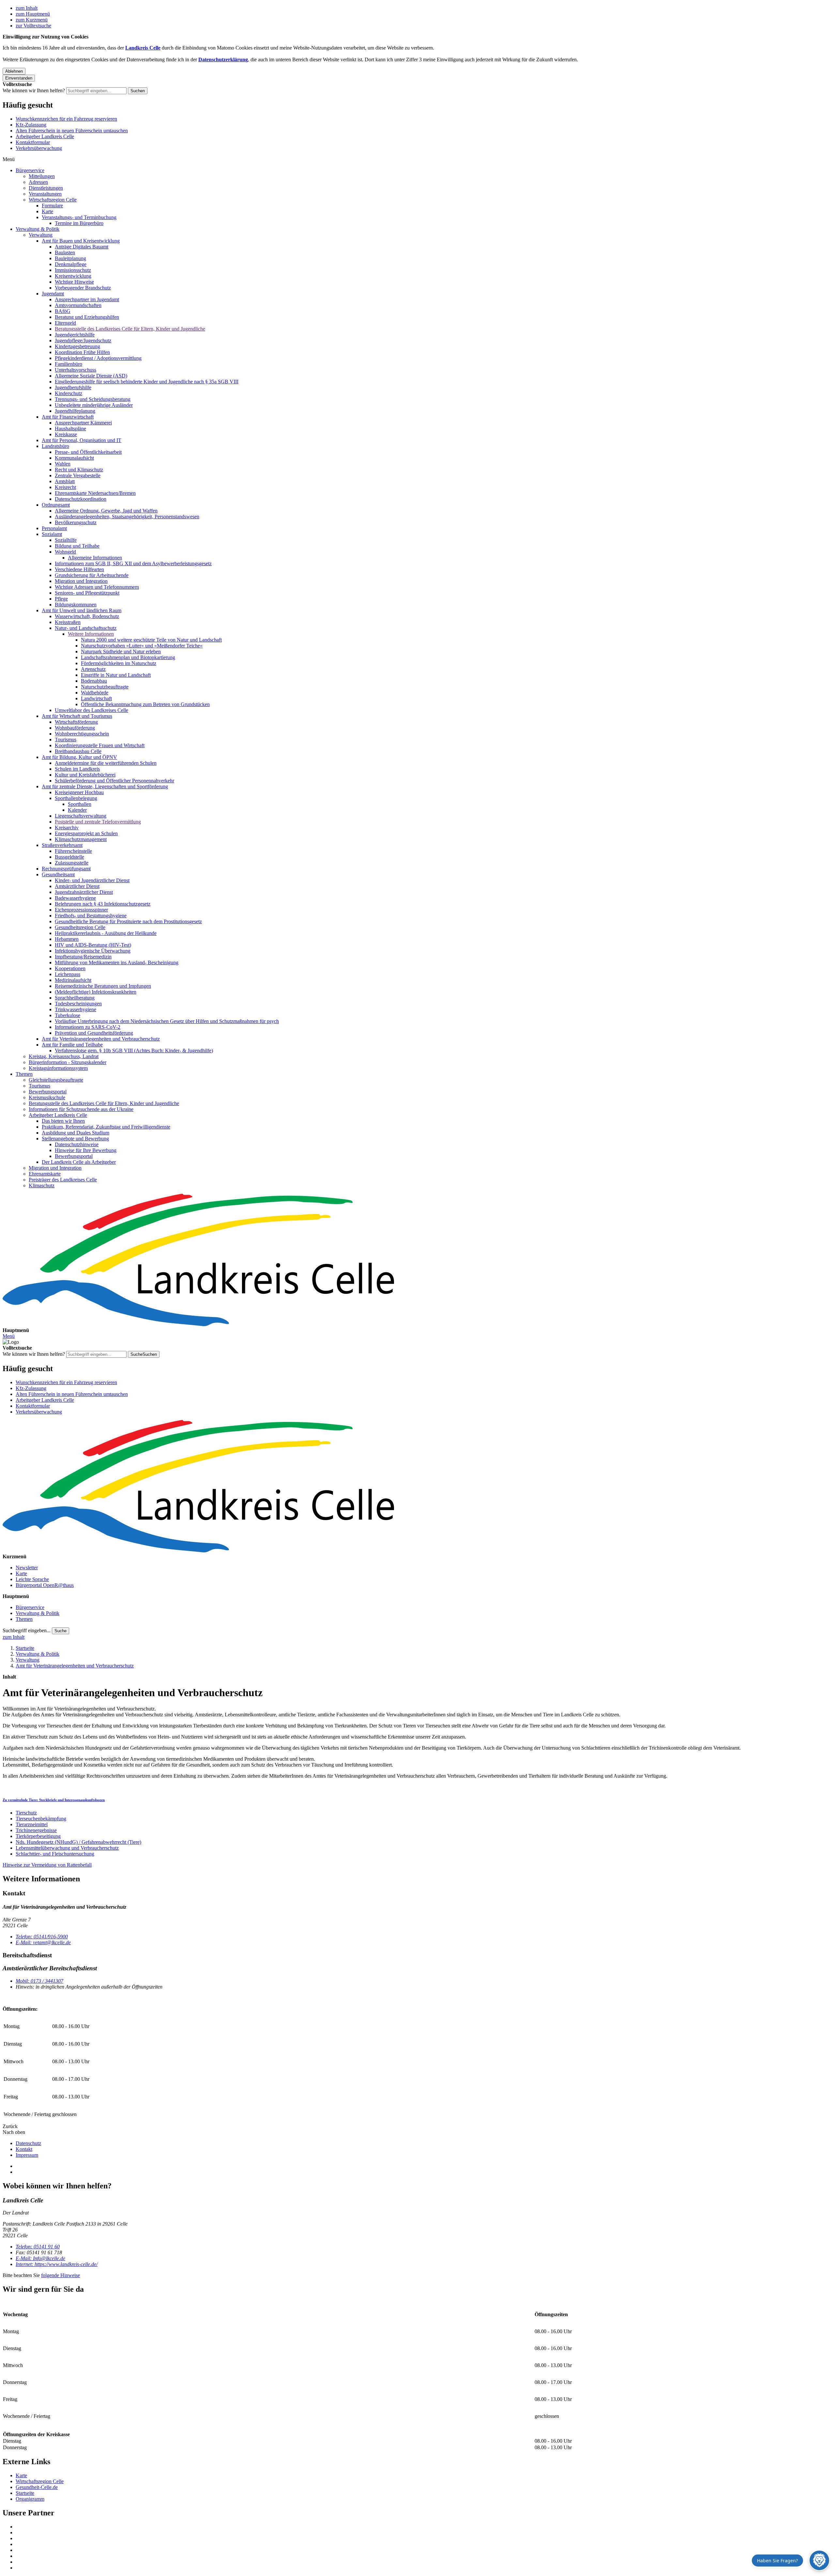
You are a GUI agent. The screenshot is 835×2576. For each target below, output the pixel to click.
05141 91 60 (38, 2247)
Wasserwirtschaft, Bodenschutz (87, 616)
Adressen (38, 182)
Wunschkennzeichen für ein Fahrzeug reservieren (66, 119)
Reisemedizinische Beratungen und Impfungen (103, 986)
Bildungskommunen (76, 605)
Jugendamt (53, 294)
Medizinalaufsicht (73, 980)
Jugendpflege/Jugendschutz (83, 341)
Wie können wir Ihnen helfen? (34, 90)
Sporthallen (80, 804)
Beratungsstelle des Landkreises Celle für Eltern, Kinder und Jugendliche (130, 329)
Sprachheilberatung (75, 998)
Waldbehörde (95, 693)
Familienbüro (68, 364)
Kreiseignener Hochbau (79, 792)
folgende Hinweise (61, 2275)
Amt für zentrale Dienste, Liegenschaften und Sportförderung (105, 786)
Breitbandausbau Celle (78, 751)
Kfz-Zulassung (31, 125)
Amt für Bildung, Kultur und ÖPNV (79, 757)
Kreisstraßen (68, 622)
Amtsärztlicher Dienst (77, 886)
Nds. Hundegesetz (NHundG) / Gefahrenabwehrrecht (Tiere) (78, 1842)
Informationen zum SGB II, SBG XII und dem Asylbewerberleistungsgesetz (133, 563)
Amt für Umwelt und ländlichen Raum (82, 610)
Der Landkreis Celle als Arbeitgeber (79, 1162)
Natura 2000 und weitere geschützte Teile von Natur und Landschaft (151, 640)
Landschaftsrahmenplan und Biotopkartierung (128, 657)
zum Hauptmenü (33, 14)
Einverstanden (19, 78)
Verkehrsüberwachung (39, 148)
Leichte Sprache (32, 1579)
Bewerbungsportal (48, 1092)
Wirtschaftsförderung (76, 722)
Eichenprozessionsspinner (81, 910)
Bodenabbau (94, 681)
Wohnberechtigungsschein (82, 734)
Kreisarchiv (67, 828)
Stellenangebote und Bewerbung (75, 1139)
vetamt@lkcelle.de (43, 1942)
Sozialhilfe (66, 540)
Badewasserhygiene (75, 898)
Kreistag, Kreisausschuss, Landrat (64, 1056)
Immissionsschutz (73, 270)
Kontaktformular (33, 142)
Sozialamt (52, 534)
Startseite (25, 1648)
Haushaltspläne (70, 429)
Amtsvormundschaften (78, 305)
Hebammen (67, 939)
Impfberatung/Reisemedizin (83, 957)
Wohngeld (65, 552)
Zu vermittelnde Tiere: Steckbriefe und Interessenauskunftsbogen (54, 1800)
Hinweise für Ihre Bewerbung (86, 1150)
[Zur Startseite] (417, 1261)
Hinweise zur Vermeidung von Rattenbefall (47, 1865)
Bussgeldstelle (69, 857)
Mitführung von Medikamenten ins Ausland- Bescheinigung (117, 962)
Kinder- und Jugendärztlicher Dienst (92, 880)
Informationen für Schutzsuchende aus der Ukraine (81, 1109)
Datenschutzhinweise (77, 1144)
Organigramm (30, 2499)
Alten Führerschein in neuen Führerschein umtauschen (72, 131)
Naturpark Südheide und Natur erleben (121, 651)
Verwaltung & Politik (38, 229)
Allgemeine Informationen (95, 558)
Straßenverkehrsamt (62, 845)
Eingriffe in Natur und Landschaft (116, 675)
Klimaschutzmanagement (81, 839)
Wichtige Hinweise (74, 282)
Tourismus (66, 740)
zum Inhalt (27, 8)
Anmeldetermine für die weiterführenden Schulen (106, 763)
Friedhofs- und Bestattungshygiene (91, 916)
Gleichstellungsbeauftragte (56, 1080)
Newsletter (27, 1568)
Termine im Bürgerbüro (79, 223)
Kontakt (24, 2149)
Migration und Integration (81, 581)
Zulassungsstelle (72, 863)
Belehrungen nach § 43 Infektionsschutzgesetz (103, 904)
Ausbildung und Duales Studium (76, 1133)
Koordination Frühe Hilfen (82, 352)
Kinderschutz (68, 393)
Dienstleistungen (46, 188)
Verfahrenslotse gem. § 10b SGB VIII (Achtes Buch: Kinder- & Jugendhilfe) (134, 1051)
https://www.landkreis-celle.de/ (57, 2264)
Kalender (77, 810)
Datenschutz (28, 2143)
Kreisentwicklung (73, 276)
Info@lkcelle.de (40, 2258)
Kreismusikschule (47, 1097)
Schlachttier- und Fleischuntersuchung (55, 1854)
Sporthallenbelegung (76, 798)
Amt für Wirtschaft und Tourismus (77, 716)
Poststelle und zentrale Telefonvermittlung (98, 822)
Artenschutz (93, 669)
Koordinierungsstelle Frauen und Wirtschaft (100, 745)
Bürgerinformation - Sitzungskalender (68, 1062)
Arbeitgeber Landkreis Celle (45, 136)
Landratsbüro (55, 446)
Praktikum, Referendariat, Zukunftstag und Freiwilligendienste (106, 1127)
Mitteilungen (42, 176)
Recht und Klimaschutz (79, 470)
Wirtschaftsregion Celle (53, 200)
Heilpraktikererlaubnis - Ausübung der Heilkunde (106, 933)
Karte (47, 211)
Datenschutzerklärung (223, 59)
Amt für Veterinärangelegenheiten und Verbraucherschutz (101, 1039)
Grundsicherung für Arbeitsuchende (92, 575)
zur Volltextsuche (33, 26)
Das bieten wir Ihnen (63, 1121)
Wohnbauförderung (75, 728)
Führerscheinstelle (73, 851)
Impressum (27, 2155)
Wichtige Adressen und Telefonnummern (97, 587)
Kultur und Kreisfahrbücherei (85, 775)
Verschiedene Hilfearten (79, 569)
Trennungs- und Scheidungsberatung (93, 399)
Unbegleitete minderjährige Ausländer (94, 405)
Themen (24, 1074)
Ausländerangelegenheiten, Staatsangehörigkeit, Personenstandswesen (127, 517)
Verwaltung (41, 235)
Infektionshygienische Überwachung (93, 951)
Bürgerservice (30, 170)
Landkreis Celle (143, 48)
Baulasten (65, 252)
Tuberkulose (68, 1015)
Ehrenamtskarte (45, 1174)
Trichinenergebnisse (36, 1830)
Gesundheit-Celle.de (37, 2487)
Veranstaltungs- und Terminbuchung (79, 217)
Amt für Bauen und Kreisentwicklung (81, 241)
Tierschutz (26, 1813)
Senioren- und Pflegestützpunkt (87, 593)
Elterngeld (65, 323)
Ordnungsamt (56, 505)
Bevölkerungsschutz (76, 522)
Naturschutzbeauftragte (105, 687)
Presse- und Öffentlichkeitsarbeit (88, 452)
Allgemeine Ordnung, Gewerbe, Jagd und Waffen (106, 511)
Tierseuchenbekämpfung (41, 1819)
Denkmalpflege (71, 264)
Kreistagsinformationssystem (58, 1068)
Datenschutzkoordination (81, 499)
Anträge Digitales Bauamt (82, 247)
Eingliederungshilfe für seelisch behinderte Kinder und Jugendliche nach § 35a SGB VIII (147, 382)
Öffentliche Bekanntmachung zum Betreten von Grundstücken (145, 704)
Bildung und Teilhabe (77, 546)
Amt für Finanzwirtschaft (68, 417)
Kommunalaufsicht (74, 458)
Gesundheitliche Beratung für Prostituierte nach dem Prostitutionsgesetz (128, 921)
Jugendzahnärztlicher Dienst (84, 892)
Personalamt (54, 528)
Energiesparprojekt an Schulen (86, 833)
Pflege (61, 599)
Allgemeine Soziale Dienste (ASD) (91, 376)
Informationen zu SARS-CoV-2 (88, 1027)
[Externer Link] (424, 2527)
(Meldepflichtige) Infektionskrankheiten (96, 992)
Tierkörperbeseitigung (38, 1836)
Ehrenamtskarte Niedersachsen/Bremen (95, 493)
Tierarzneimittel (32, 1824)
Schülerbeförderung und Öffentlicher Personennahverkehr (114, 781)
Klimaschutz (42, 1185)
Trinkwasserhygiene (76, 1009)
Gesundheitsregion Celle (80, 927)
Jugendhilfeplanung (75, 411)
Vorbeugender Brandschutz (83, 288)
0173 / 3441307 (39, 1981)
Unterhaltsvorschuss (76, 370)
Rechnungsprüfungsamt (66, 869)
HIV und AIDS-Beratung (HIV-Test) (93, 945)
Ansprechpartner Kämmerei (83, 423)
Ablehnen (14, 71)
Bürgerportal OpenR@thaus (45, 1585)
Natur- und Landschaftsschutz (86, 628)
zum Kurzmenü (32, 20)
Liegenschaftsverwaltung (81, 816)
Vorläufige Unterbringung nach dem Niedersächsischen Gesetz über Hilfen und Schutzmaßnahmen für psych (167, 1021)
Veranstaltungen (45, 194)
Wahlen (63, 464)
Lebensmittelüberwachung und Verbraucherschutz (67, 1848)
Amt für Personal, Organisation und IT (82, 440)
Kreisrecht (65, 487)
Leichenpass (68, 974)
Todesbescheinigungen (78, 1004)
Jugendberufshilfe (73, 387)
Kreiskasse (66, 434)
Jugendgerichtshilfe (75, 335)
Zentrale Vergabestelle (78, 475)
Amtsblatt (65, 481)
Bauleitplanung (70, 258)
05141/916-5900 (42, 1937)
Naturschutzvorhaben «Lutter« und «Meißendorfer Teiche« (142, 646)
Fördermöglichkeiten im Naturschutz (119, 663)
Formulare (52, 206)
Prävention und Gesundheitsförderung (94, 1033)
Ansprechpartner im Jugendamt (87, 299)
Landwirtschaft (96, 698)
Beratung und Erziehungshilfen (87, 317)
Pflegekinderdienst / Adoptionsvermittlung (98, 358)
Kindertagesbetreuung (77, 346)
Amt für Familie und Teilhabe (72, 1045)
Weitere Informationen (91, 634)
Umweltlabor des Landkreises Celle (91, 710)
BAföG (63, 311)
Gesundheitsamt (58, 874)
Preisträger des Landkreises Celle (63, 1180)
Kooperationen (70, 968)
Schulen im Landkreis (77, 769)
